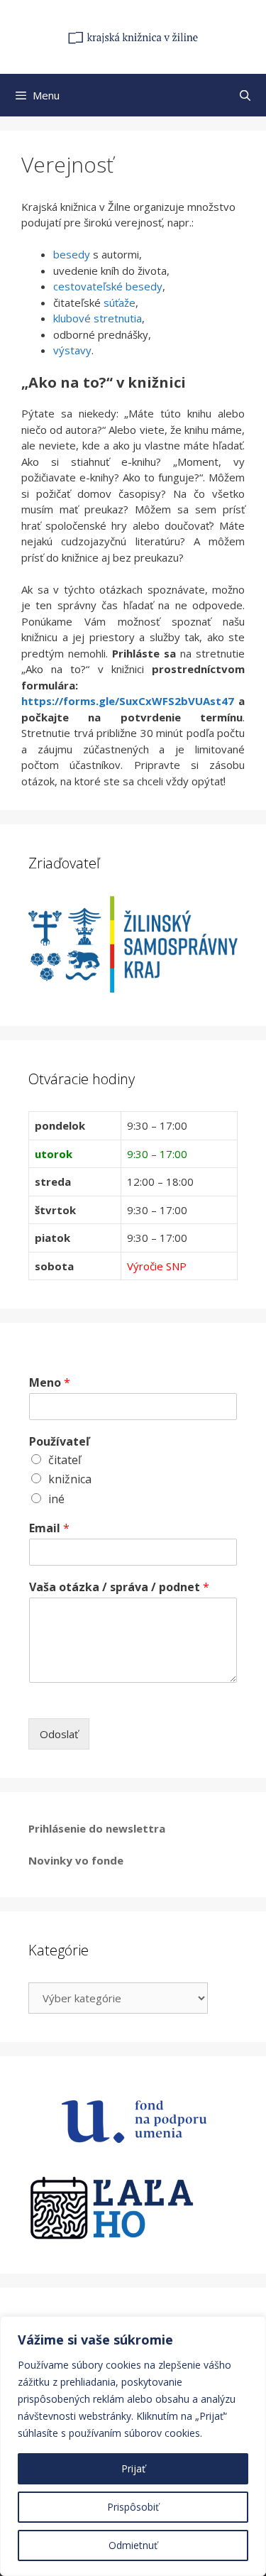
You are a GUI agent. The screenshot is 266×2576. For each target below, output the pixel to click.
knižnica (70, 1479)
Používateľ (59, 1442)
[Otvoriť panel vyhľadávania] (245, 95)
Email (49, 1528)
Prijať (133, 2468)
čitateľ (65, 1460)
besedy (72, 254)
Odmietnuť (133, 2545)
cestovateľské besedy (108, 286)
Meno (50, 1383)
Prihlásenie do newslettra (97, 1828)
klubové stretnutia (98, 318)
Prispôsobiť (133, 2507)
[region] (133, 2446)
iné (56, 1499)
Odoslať (59, 1734)
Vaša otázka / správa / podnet (119, 1587)
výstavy (72, 350)
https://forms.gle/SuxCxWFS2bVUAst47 (128, 701)
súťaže (120, 302)
